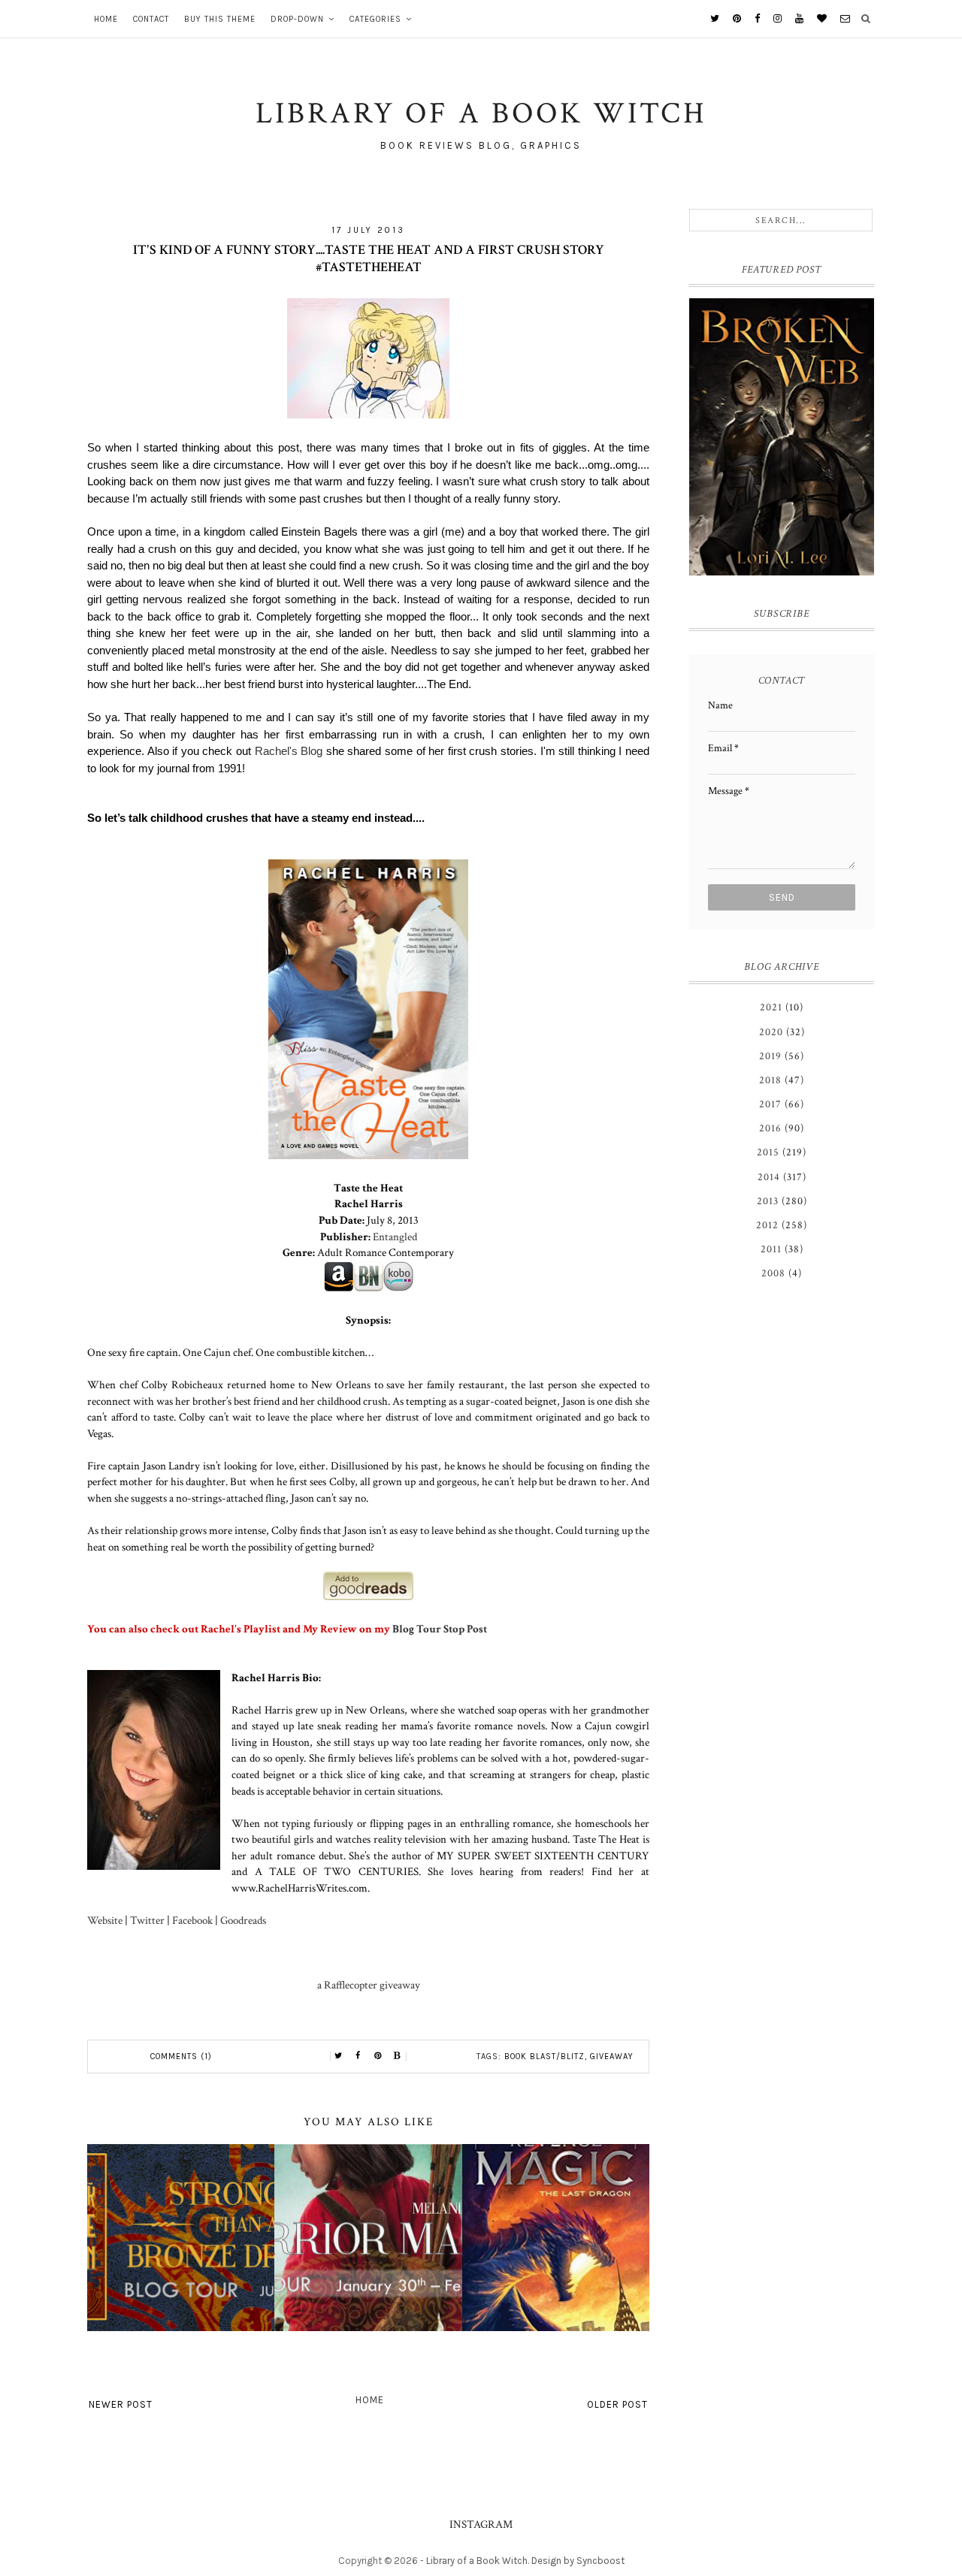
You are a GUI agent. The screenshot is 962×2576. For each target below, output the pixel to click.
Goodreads (243, 1920)
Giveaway (612, 2057)
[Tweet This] (339, 2056)
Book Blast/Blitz (545, 2057)
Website (105, 1920)
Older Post (617, 2404)
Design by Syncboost (578, 2561)
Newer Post (121, 2404)
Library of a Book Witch (477, 2561)
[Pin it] (378, 2056)
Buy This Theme (220, 19)
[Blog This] (398, 2056)
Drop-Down (297, 19)
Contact (151, 19)
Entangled (395, 1237)
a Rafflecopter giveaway (369, 1985)
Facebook (192, 1920)
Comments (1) (181, 2057)
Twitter (147, 1920)
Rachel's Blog (289, 751)
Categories (375, 19)
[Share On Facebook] (358, 2056)
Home (106, 19)
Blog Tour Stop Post (440, 1629)
